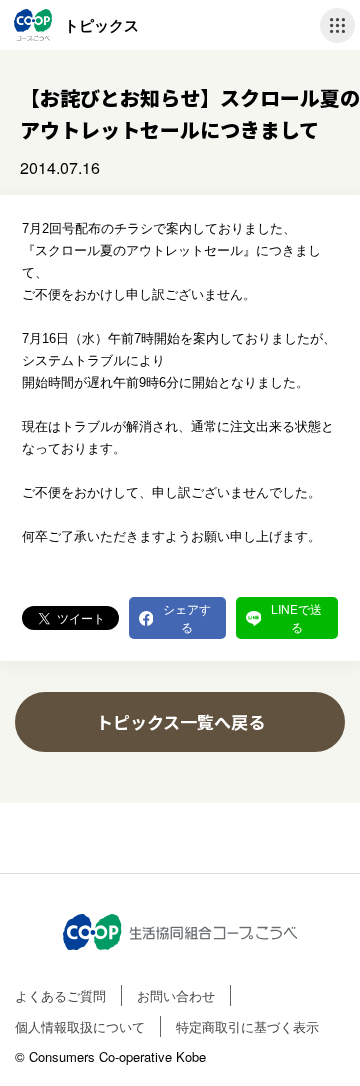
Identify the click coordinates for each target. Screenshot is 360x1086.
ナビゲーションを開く (337, 25)
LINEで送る (296, 617)
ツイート (81, 617)
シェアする (187, 617)
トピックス (101, 25)
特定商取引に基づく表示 (247, 1026)
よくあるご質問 (60, 995)
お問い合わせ (176, 995)
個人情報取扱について (80, 1026)
